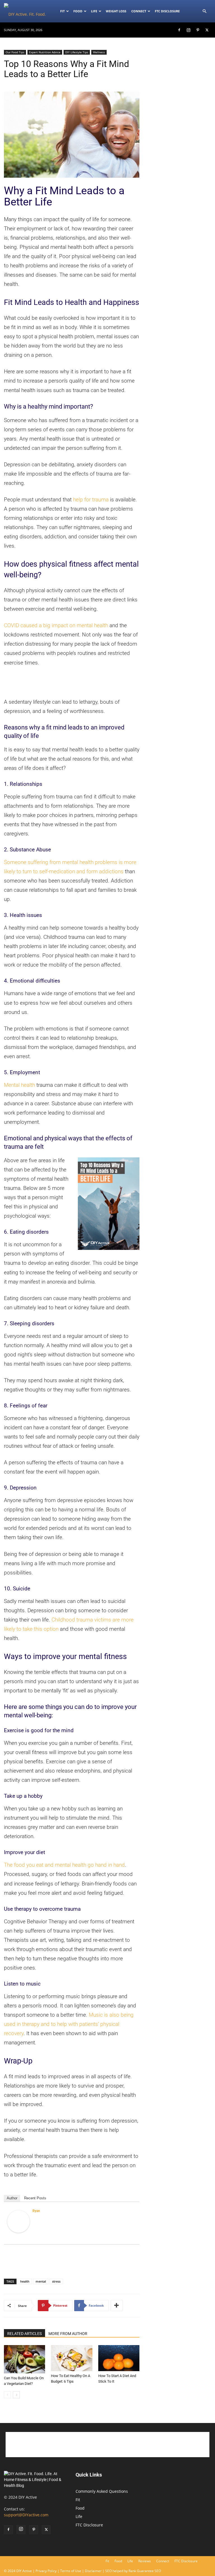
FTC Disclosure (167, 11)
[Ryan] (18, 2221)
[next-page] (16, 2395)
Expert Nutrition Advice (45, 52)
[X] (207, 30)
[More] (117, 2306)
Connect (139, 11)
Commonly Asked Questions (102, 2491)
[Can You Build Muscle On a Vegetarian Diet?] (24, 2359)
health (25, 2281)
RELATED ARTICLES (24, 2334)
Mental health (19, 1085)
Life (94, 11)
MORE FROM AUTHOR (68, 2334)
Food (78, 11)
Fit (78, 2500)
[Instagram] (188, 30)
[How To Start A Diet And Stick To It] (119, 2358)
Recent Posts (35, 2198)
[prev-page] (7, 2395)
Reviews (145, 2561)
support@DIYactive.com (26, 2515)
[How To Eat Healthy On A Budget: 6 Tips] (72, 2358)
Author (12, 2198)
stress (56, 2281)
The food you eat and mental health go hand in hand (64, 1865)
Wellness (99, 52)
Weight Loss (116, 11)
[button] (204, 11)
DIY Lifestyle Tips (77, 52)
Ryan (36, 2211)
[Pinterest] (198, 30)
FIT (62, 11)
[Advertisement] (72, 683)
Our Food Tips (15, 52)
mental (41, 2281)
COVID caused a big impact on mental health (56, 625)
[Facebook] (179, 30)
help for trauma (91, 500)
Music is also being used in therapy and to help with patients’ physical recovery (69, 2024)
